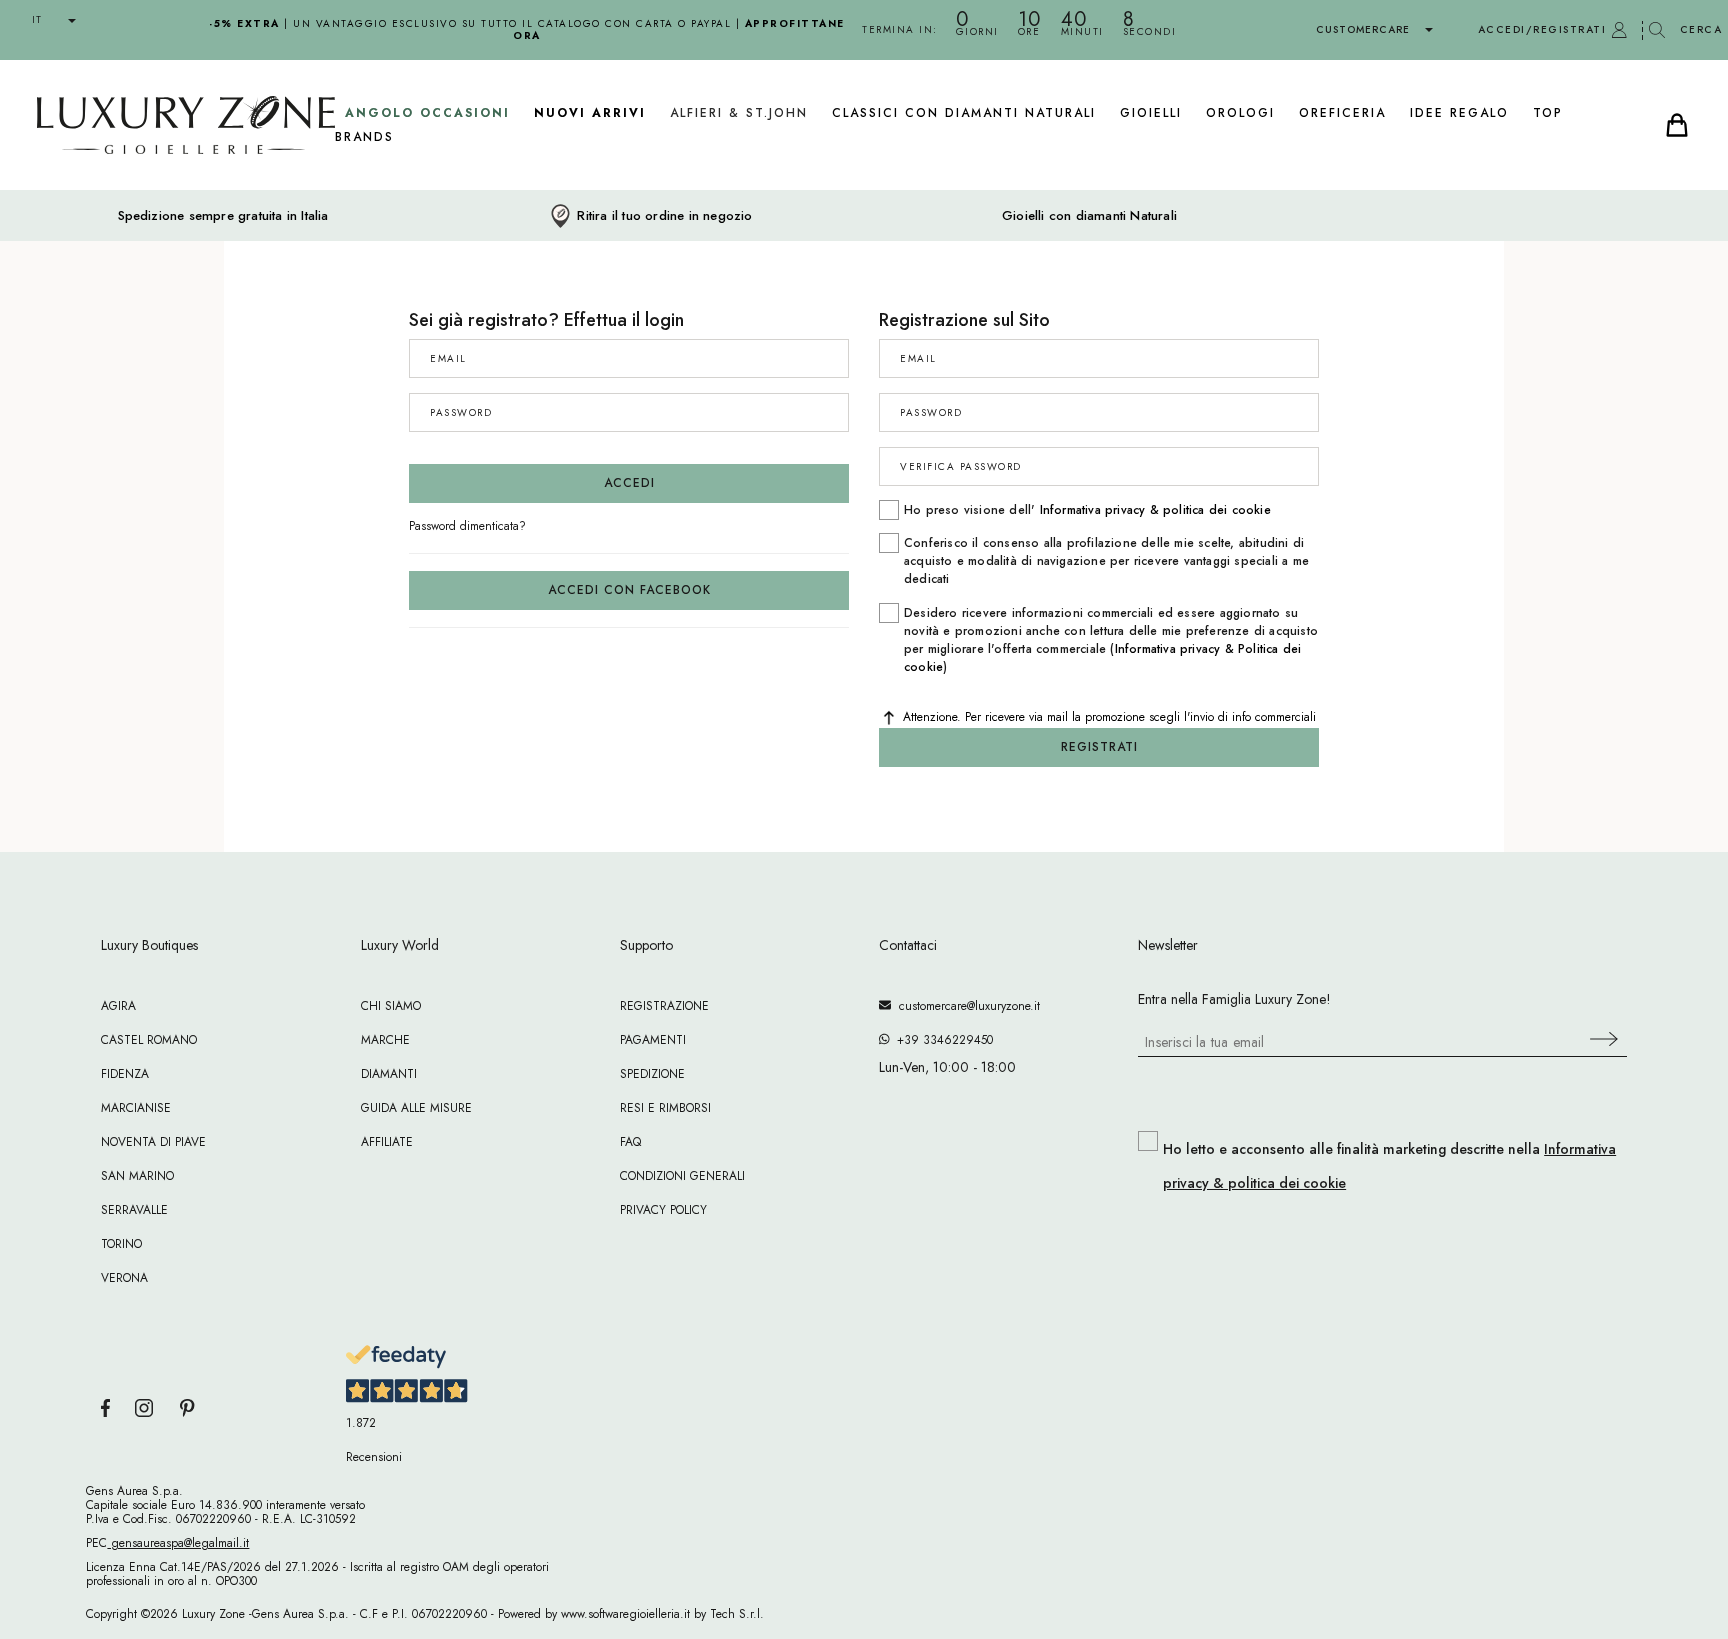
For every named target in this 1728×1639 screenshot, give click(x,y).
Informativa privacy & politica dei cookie (1155, 510)
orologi (1240, 113)
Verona (124, 1278)
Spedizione (652, 1074)
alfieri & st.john (739, 113)
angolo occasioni (427, 113)
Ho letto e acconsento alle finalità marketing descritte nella (1389, 1166)
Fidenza (125, 1074)
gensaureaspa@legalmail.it (178, 1543)
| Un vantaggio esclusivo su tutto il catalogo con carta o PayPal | (527, 30)
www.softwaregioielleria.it (625, 1614)
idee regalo (1459, 113)
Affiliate (387, 1142)
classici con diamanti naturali (964, 113)
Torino (121, 1244)
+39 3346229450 (941, 1040)
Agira (118, 1006)
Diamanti (389, 1074)
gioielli (1151, 113)
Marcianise (136, 1108)
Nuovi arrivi (590, 113)
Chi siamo (391, 1006)
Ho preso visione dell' (1087, 510)
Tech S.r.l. (737, 1614)
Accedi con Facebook (629, 590)
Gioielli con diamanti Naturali (1089, 216)
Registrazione (664, 1006)
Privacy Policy (663, 1210)
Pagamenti (653, 1040)
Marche (385, 1040)
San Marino (137, 1176)
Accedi (629, 483)
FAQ (630, 1142)
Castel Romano (149, 1040)
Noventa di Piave (153, 1142)
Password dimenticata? (467, 526)
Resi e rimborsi (665, 1108)
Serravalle (134, 1210)
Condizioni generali (682, 1176)
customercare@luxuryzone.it (965, 1006)
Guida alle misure (416, 1108)
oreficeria (1342, 113)
